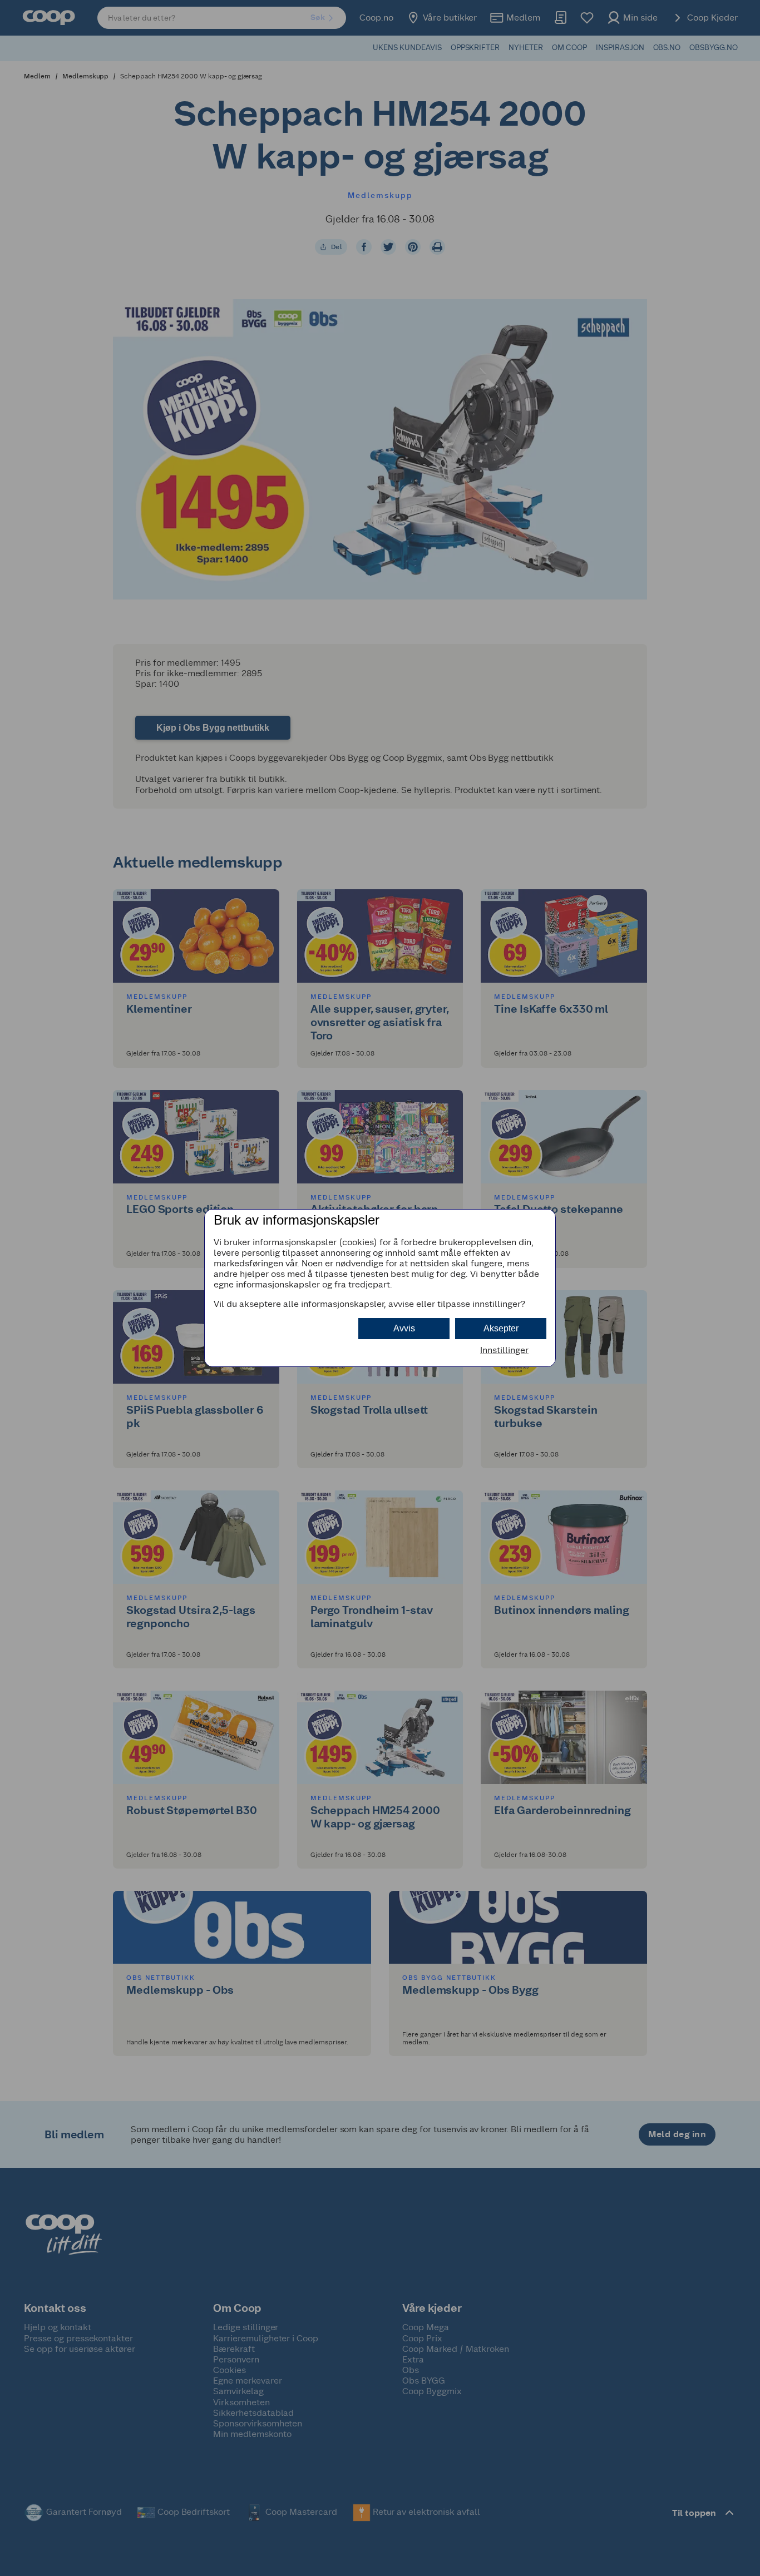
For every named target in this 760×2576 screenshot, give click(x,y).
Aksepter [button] (501, 1328)
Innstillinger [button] (504, 1350)
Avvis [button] (404, 1328)
